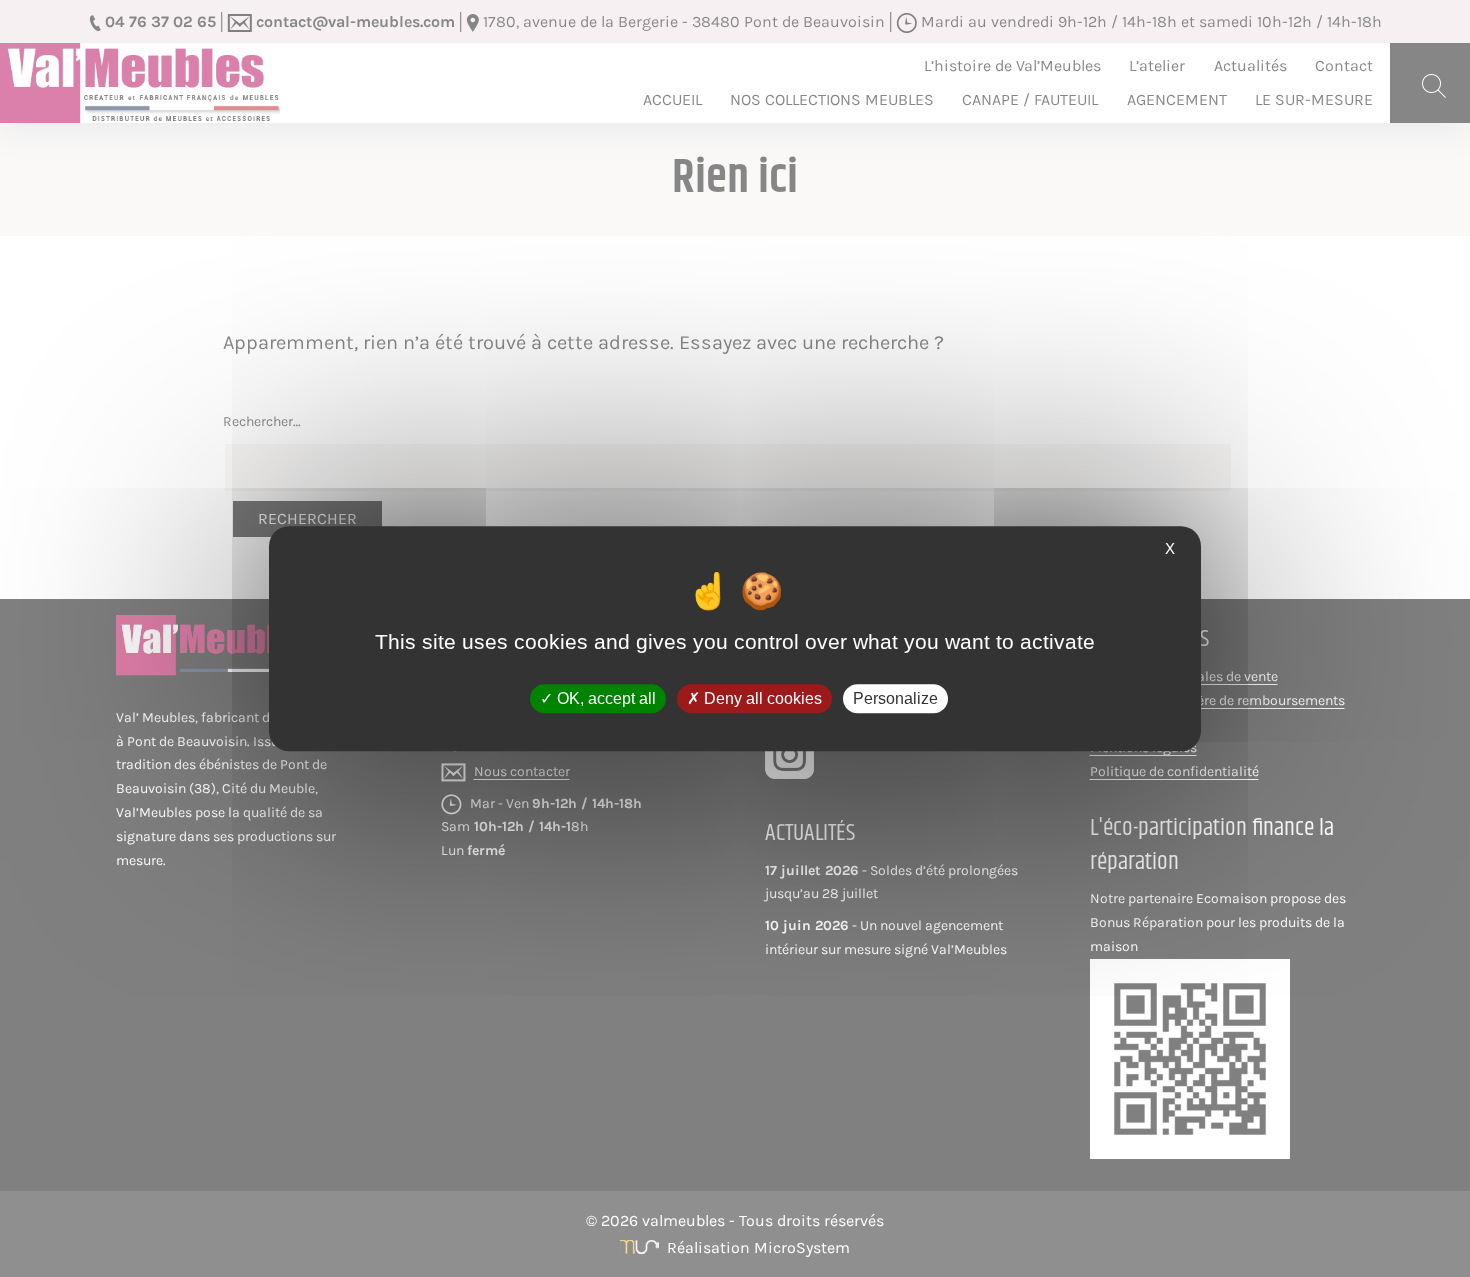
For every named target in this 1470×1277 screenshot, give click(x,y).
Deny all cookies (761, 698)
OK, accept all (604, 698)
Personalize (895, 698)
